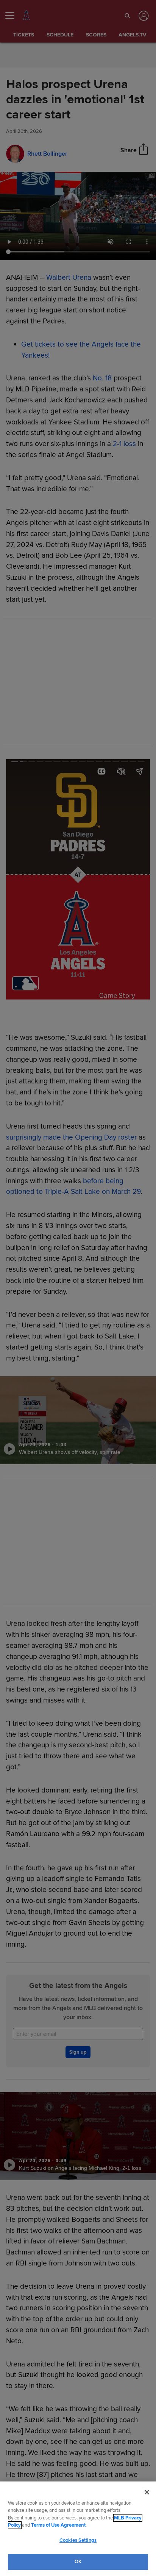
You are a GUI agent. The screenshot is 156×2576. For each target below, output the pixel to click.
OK (78, 2562)
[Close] (147, 2492)
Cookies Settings (78, 2540)
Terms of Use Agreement (58, 2525)
